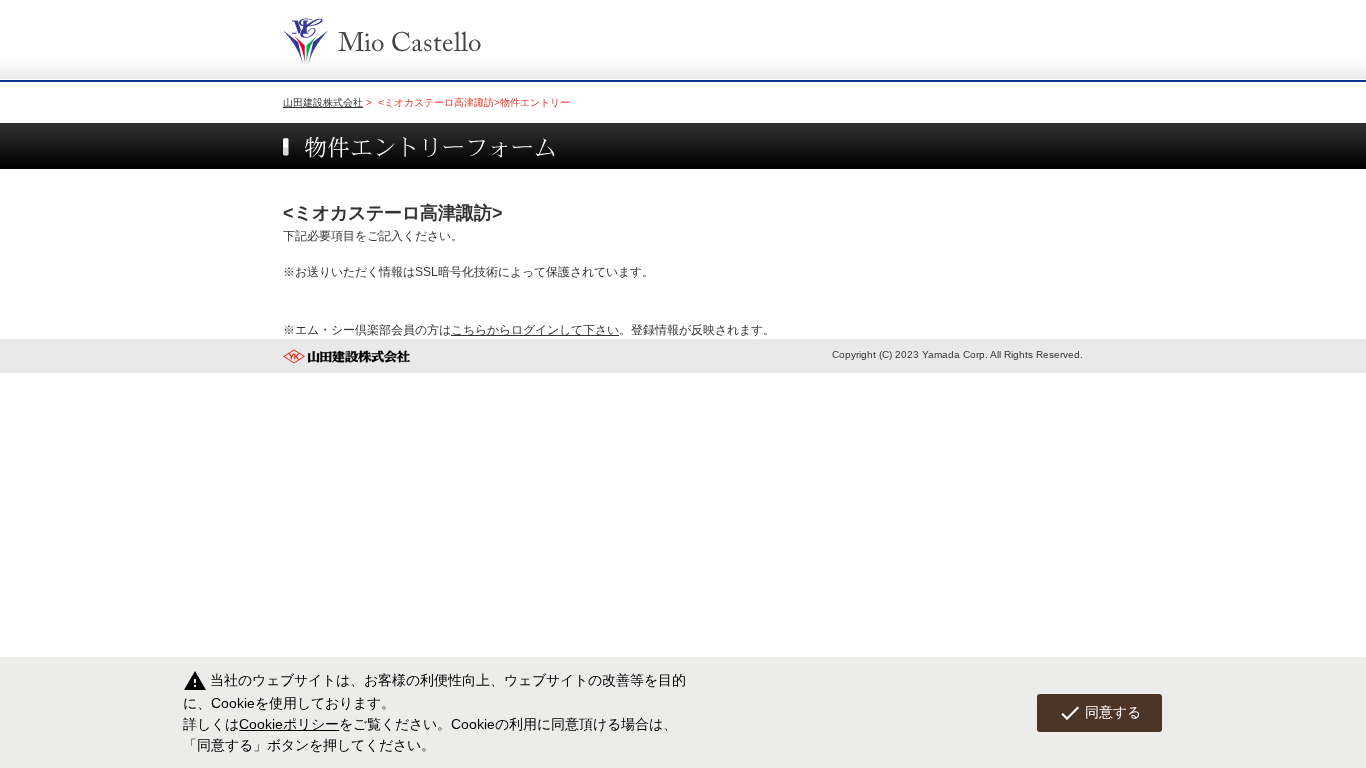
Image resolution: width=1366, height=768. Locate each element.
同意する (1099, 713)
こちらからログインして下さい (535, 330)
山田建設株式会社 (323, 102)
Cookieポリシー (289, 724)
